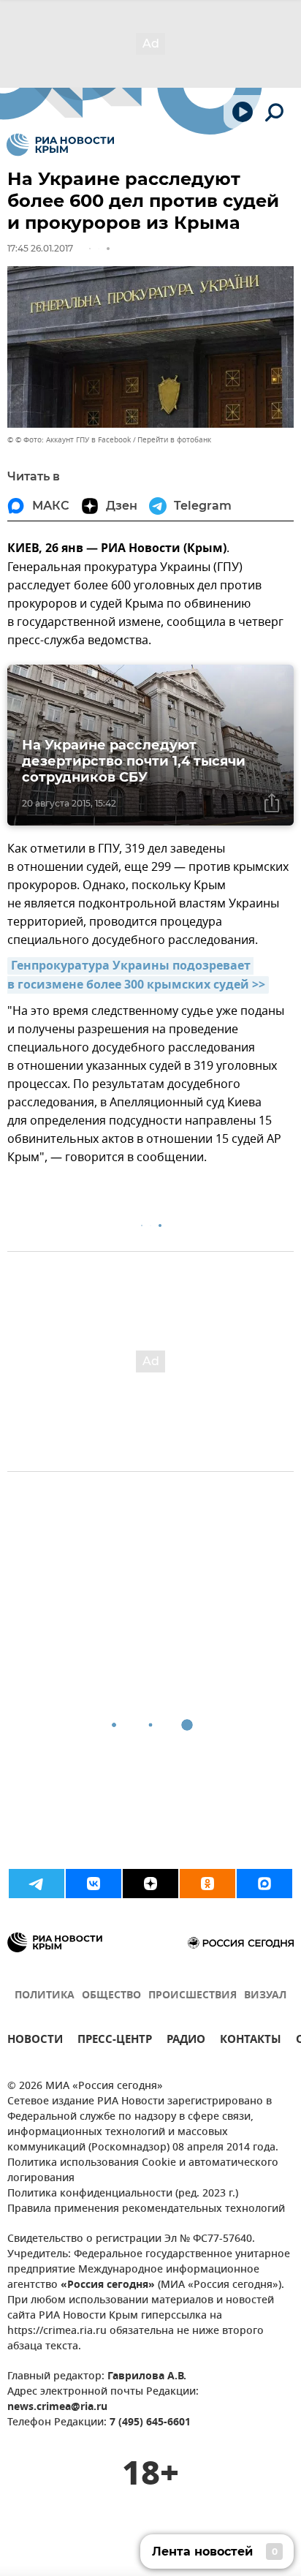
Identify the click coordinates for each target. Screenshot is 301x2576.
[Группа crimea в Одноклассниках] (207, 1884)
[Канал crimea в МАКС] (264, 1884)
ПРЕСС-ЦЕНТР (115, 2041)
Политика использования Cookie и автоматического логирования (143, 2171)
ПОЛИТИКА (45, 1996)
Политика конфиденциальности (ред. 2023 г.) (123, 2194)
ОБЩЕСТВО (111, 1996)
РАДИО (186, 2041)
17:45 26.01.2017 (40, 248)
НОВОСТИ (35, 2041)
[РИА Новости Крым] (60, 145)
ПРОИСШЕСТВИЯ (193, 1996)
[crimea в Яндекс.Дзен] (150, 1884)
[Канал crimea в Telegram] (37, 1884)
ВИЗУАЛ (265, 1996)
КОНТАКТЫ (251, 2041)
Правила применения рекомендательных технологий (146, 2209)
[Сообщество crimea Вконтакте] (94, 1884)
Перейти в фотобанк (174, 440)
